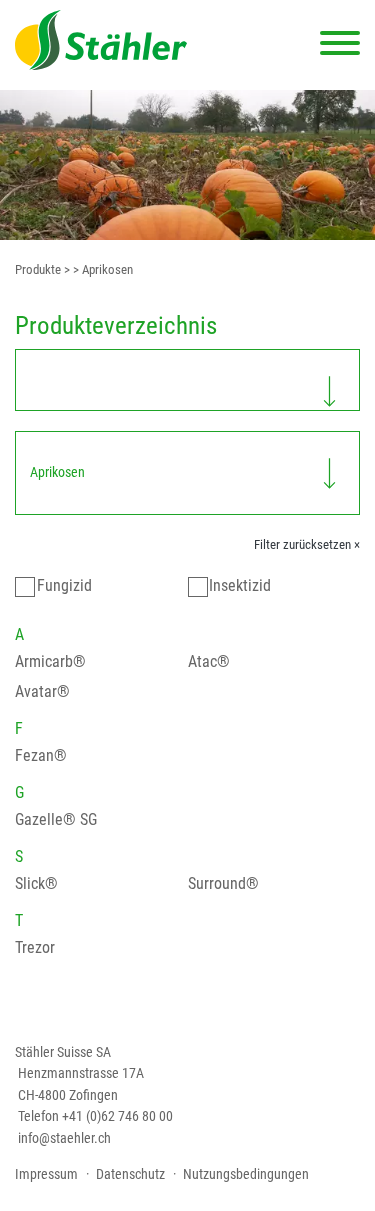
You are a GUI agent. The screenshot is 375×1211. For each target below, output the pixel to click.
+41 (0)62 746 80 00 (117, 1116)
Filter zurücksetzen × (307, 544)
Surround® (223, 883)
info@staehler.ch (64, 1138)
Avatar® (42, 691)
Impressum (46, 1174)
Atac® (209, 661)
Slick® (36, 883)
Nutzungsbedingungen (246, 1174)
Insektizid (240, 585)
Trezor (35, 947)
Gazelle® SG (56, 819)
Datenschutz (130, 1174)
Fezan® (41, 755)
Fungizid (64, 585)
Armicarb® (50, 661)
